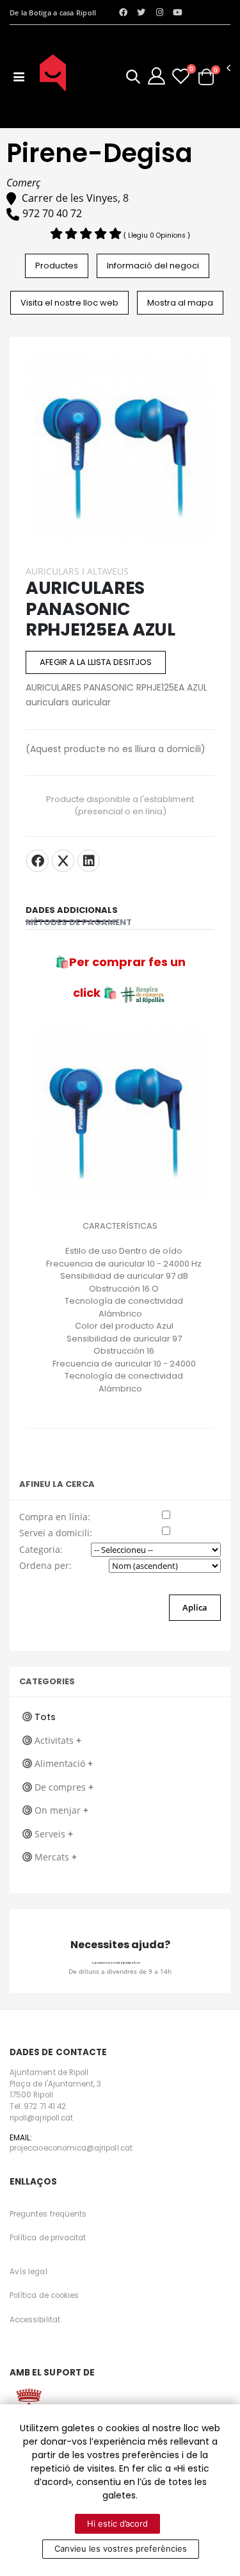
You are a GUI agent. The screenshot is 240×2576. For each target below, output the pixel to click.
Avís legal (28, 2272)
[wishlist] (181, 76)
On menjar (61, 1810)
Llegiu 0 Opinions (158, 235)
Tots (45, 1717)
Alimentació (64, 1763)
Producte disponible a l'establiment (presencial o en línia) (120, 805)
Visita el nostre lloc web (69, 303)
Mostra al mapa (180, 303)
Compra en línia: (55, 1517)
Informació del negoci (153, 266)
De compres (64, 1787)
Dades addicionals (72, 910)
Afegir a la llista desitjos (96, 662)
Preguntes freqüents (48, 2214)
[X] (63, 861)
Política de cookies (44, 2295)
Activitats (58, 1740)
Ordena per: (45, 1565)
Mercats (56, 1857)
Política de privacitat (48, 2238)
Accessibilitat (35, 2320)
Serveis (54, 1834)
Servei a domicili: (56, 1533)
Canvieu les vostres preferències (121, 2548)
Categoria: (41, 1549)
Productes (57, 266)
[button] (133, 78)
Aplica (195, 1607)
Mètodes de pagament (79, 922)
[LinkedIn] (89, 861)
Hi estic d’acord (117, 2523)
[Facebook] (37, 861)
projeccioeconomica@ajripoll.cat (117, 1963)
